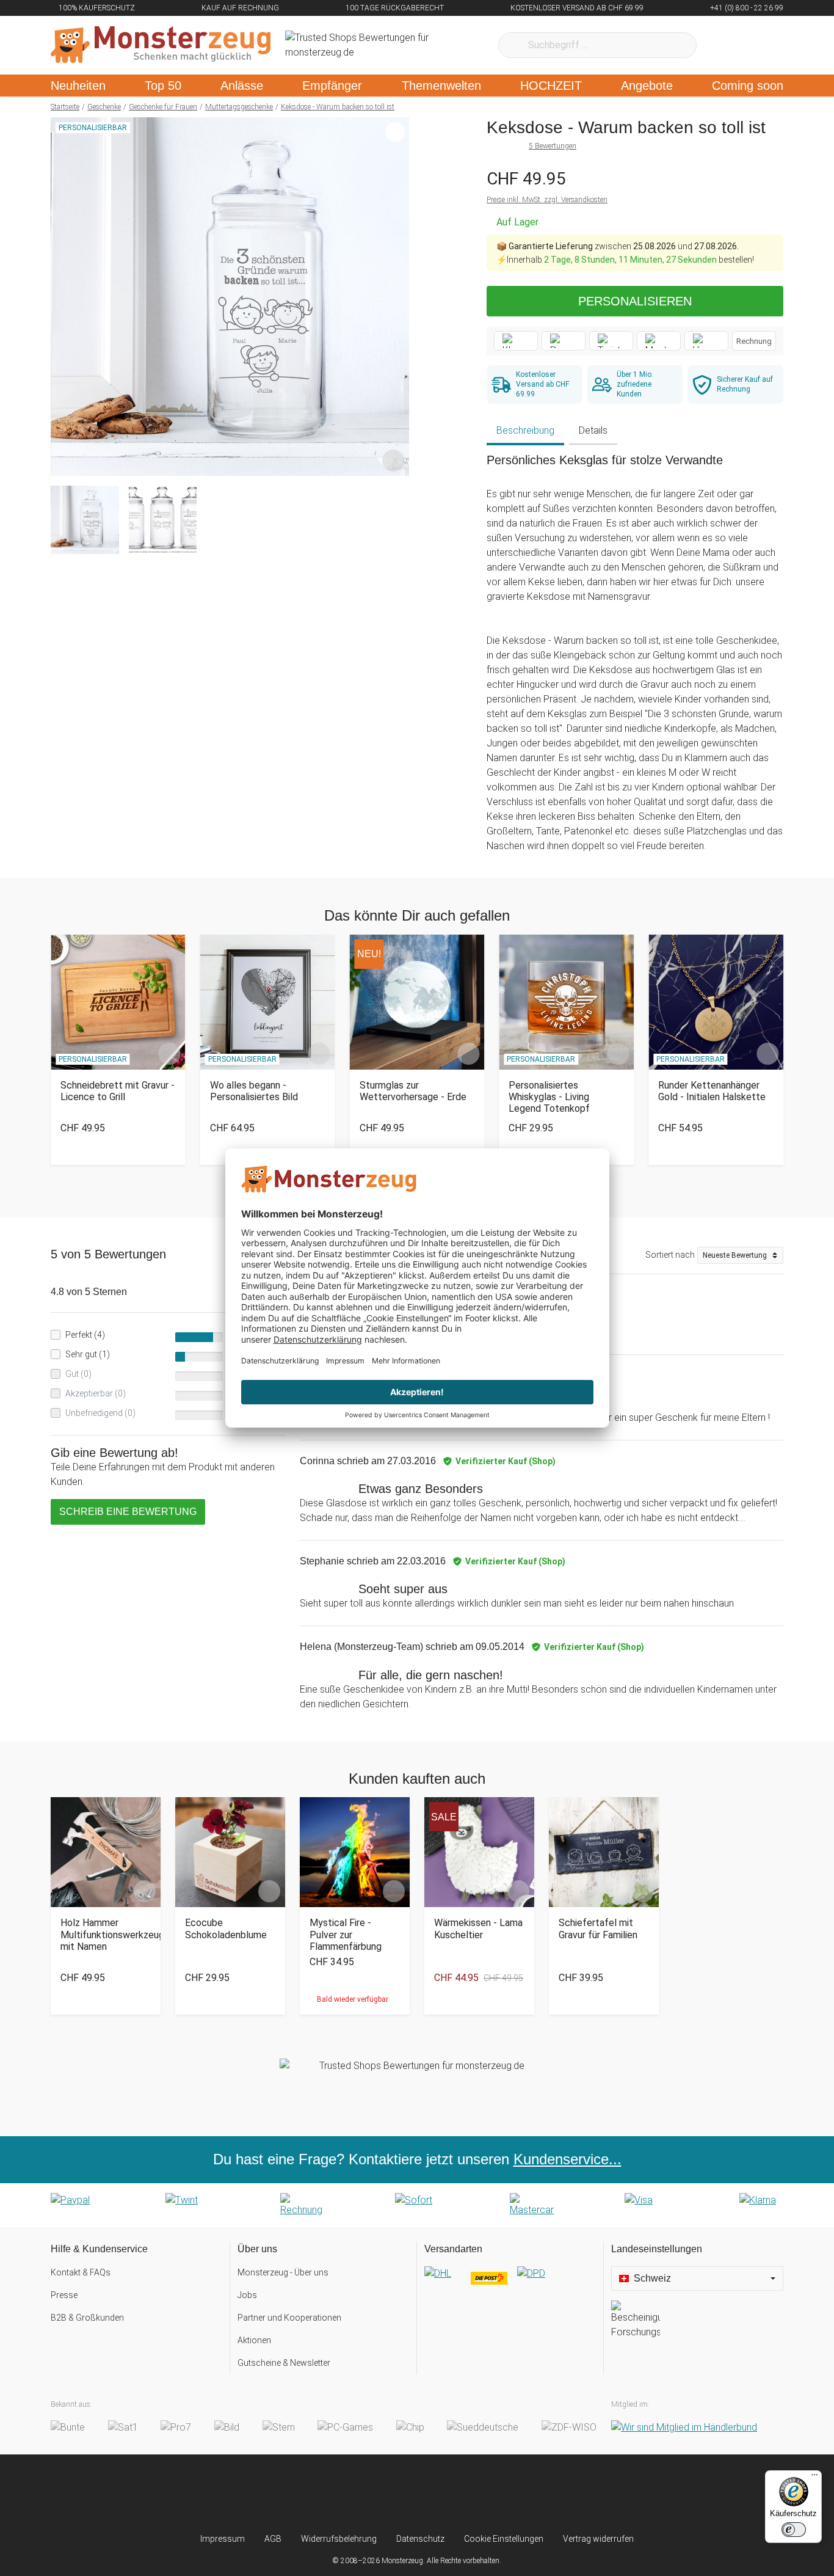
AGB (273, 2539)
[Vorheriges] (63, 297)
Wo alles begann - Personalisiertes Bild (254, 1091)
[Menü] (814, 2478)
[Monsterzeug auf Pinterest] (441, 2494)
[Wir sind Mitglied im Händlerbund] (684, 2427)
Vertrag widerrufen (598, 2539)
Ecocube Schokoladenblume (226, 1928)
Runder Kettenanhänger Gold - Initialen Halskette (712, 1091)
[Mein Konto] (758, 45)
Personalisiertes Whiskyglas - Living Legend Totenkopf (549, 1097)
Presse (64, 2295)
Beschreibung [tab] (525, 430)
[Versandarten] (510, 2283)
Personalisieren (635, 301)
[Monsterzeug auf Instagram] (345, 2494)
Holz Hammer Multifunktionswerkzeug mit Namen (106, 1934)
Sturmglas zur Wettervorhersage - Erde (413, 1091)
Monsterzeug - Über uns (283, 2272)
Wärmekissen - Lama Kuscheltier (478, 1928)
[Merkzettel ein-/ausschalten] (393, 460)
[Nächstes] (397, 297)
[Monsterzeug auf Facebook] (393, 2494)
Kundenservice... (567, 2159)
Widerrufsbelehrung (339, 2539)
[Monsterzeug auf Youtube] (489, 2494)
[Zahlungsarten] (417, 2205)
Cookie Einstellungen (504, 2539)
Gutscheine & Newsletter (284, 2363)
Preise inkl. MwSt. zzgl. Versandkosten (547, 200)
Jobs (247, 2295)
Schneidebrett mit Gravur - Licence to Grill (118, 1091)
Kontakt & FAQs (81, 2272)
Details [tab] (593, 430)
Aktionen (254, 2340)
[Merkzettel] (722, 45)
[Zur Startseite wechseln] (161, 45)
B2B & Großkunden (87, 2318)
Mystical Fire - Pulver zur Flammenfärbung (346, 1934)
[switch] (794, 2530)
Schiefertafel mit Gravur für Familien (598, 1928)
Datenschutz (420, 2539)
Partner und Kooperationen (289, 2318)
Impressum (223, 2539)
